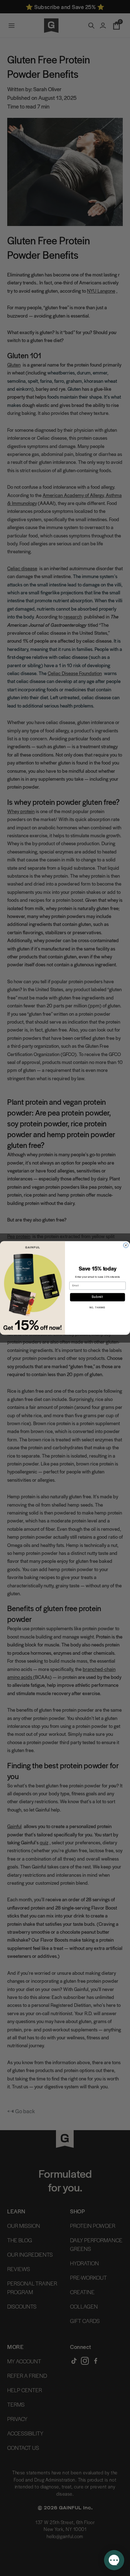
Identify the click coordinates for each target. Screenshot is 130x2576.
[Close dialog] (126, 1245)
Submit (97, 1297)
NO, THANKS (97, 1308)
